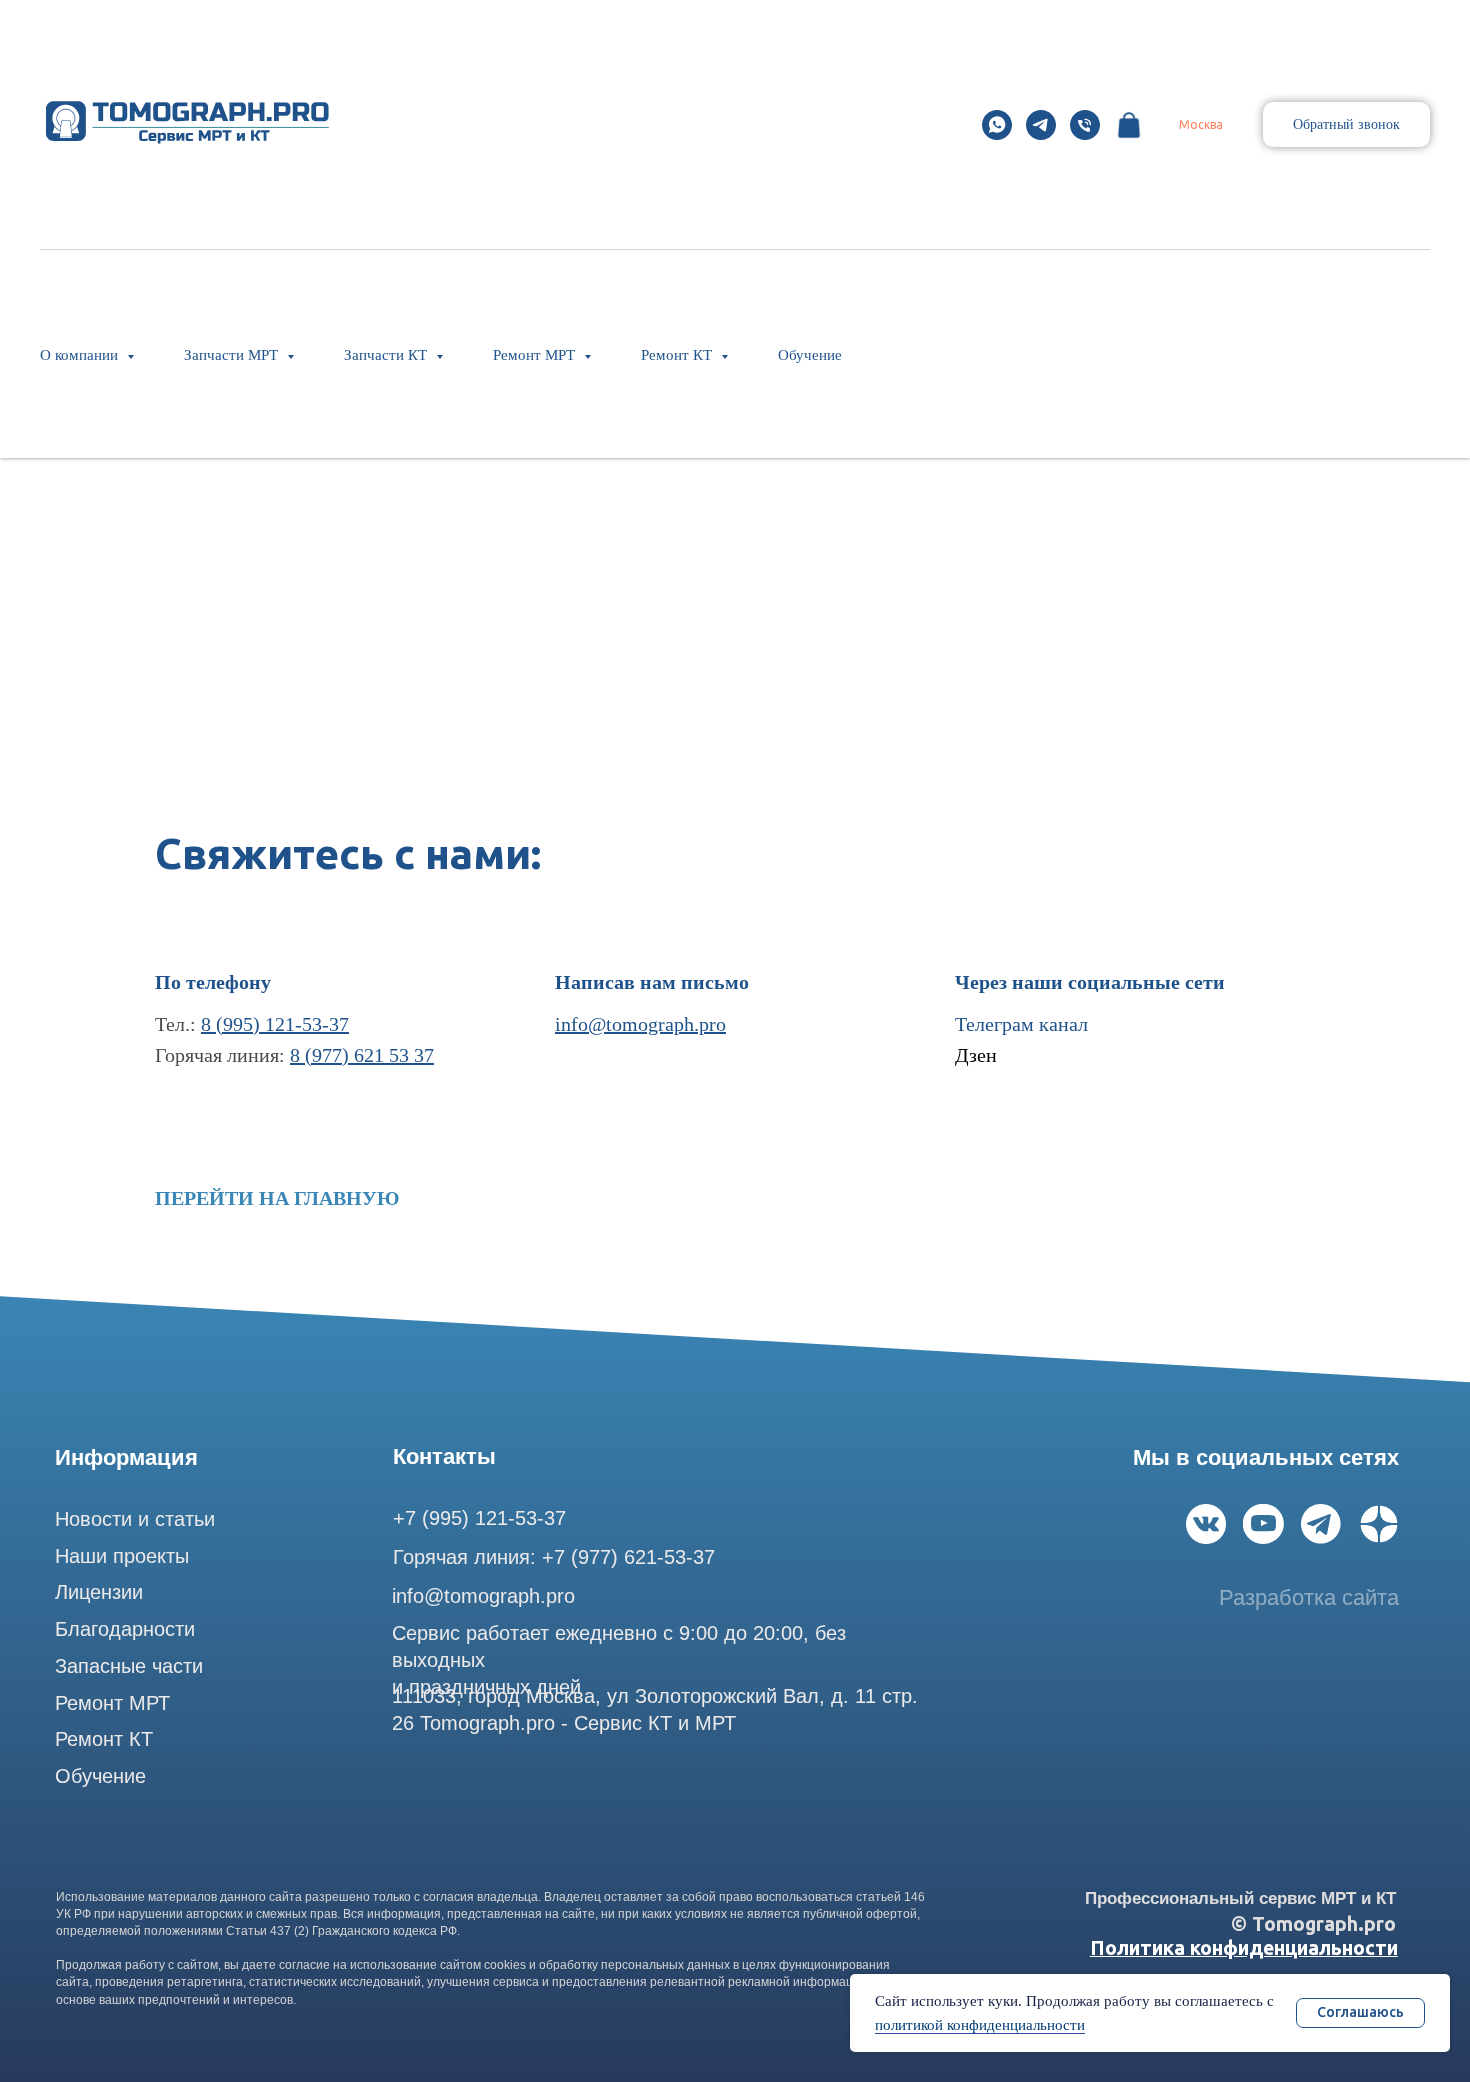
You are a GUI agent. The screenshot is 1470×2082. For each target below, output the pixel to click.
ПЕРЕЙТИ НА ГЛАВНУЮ (277, 1198)
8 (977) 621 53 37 (362, 1055)
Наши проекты (122, 1556)
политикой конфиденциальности (980, 2025)
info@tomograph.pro (640, 1024)
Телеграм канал (1021, 1024)
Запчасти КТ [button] (387, 355)
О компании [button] (81, 355)
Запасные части (129, 1666)
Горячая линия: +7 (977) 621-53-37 (554, 1557)
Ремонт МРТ (112, 1703)
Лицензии (99, 1592)
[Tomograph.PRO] (997, 125)
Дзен (976, 1055)
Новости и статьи (135, 1519)
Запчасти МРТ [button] (233, 355)
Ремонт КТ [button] (678, 355)
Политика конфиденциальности (1244, 1948)
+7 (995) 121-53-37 (479, 1518)
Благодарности (125, 1629)
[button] (1346, 124)
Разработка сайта (1309, 1597)
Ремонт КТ (104, 1739)
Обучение (810, 355)
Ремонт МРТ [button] (536, 355)
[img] (1206, 1524)
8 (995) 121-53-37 (275, 1024)
